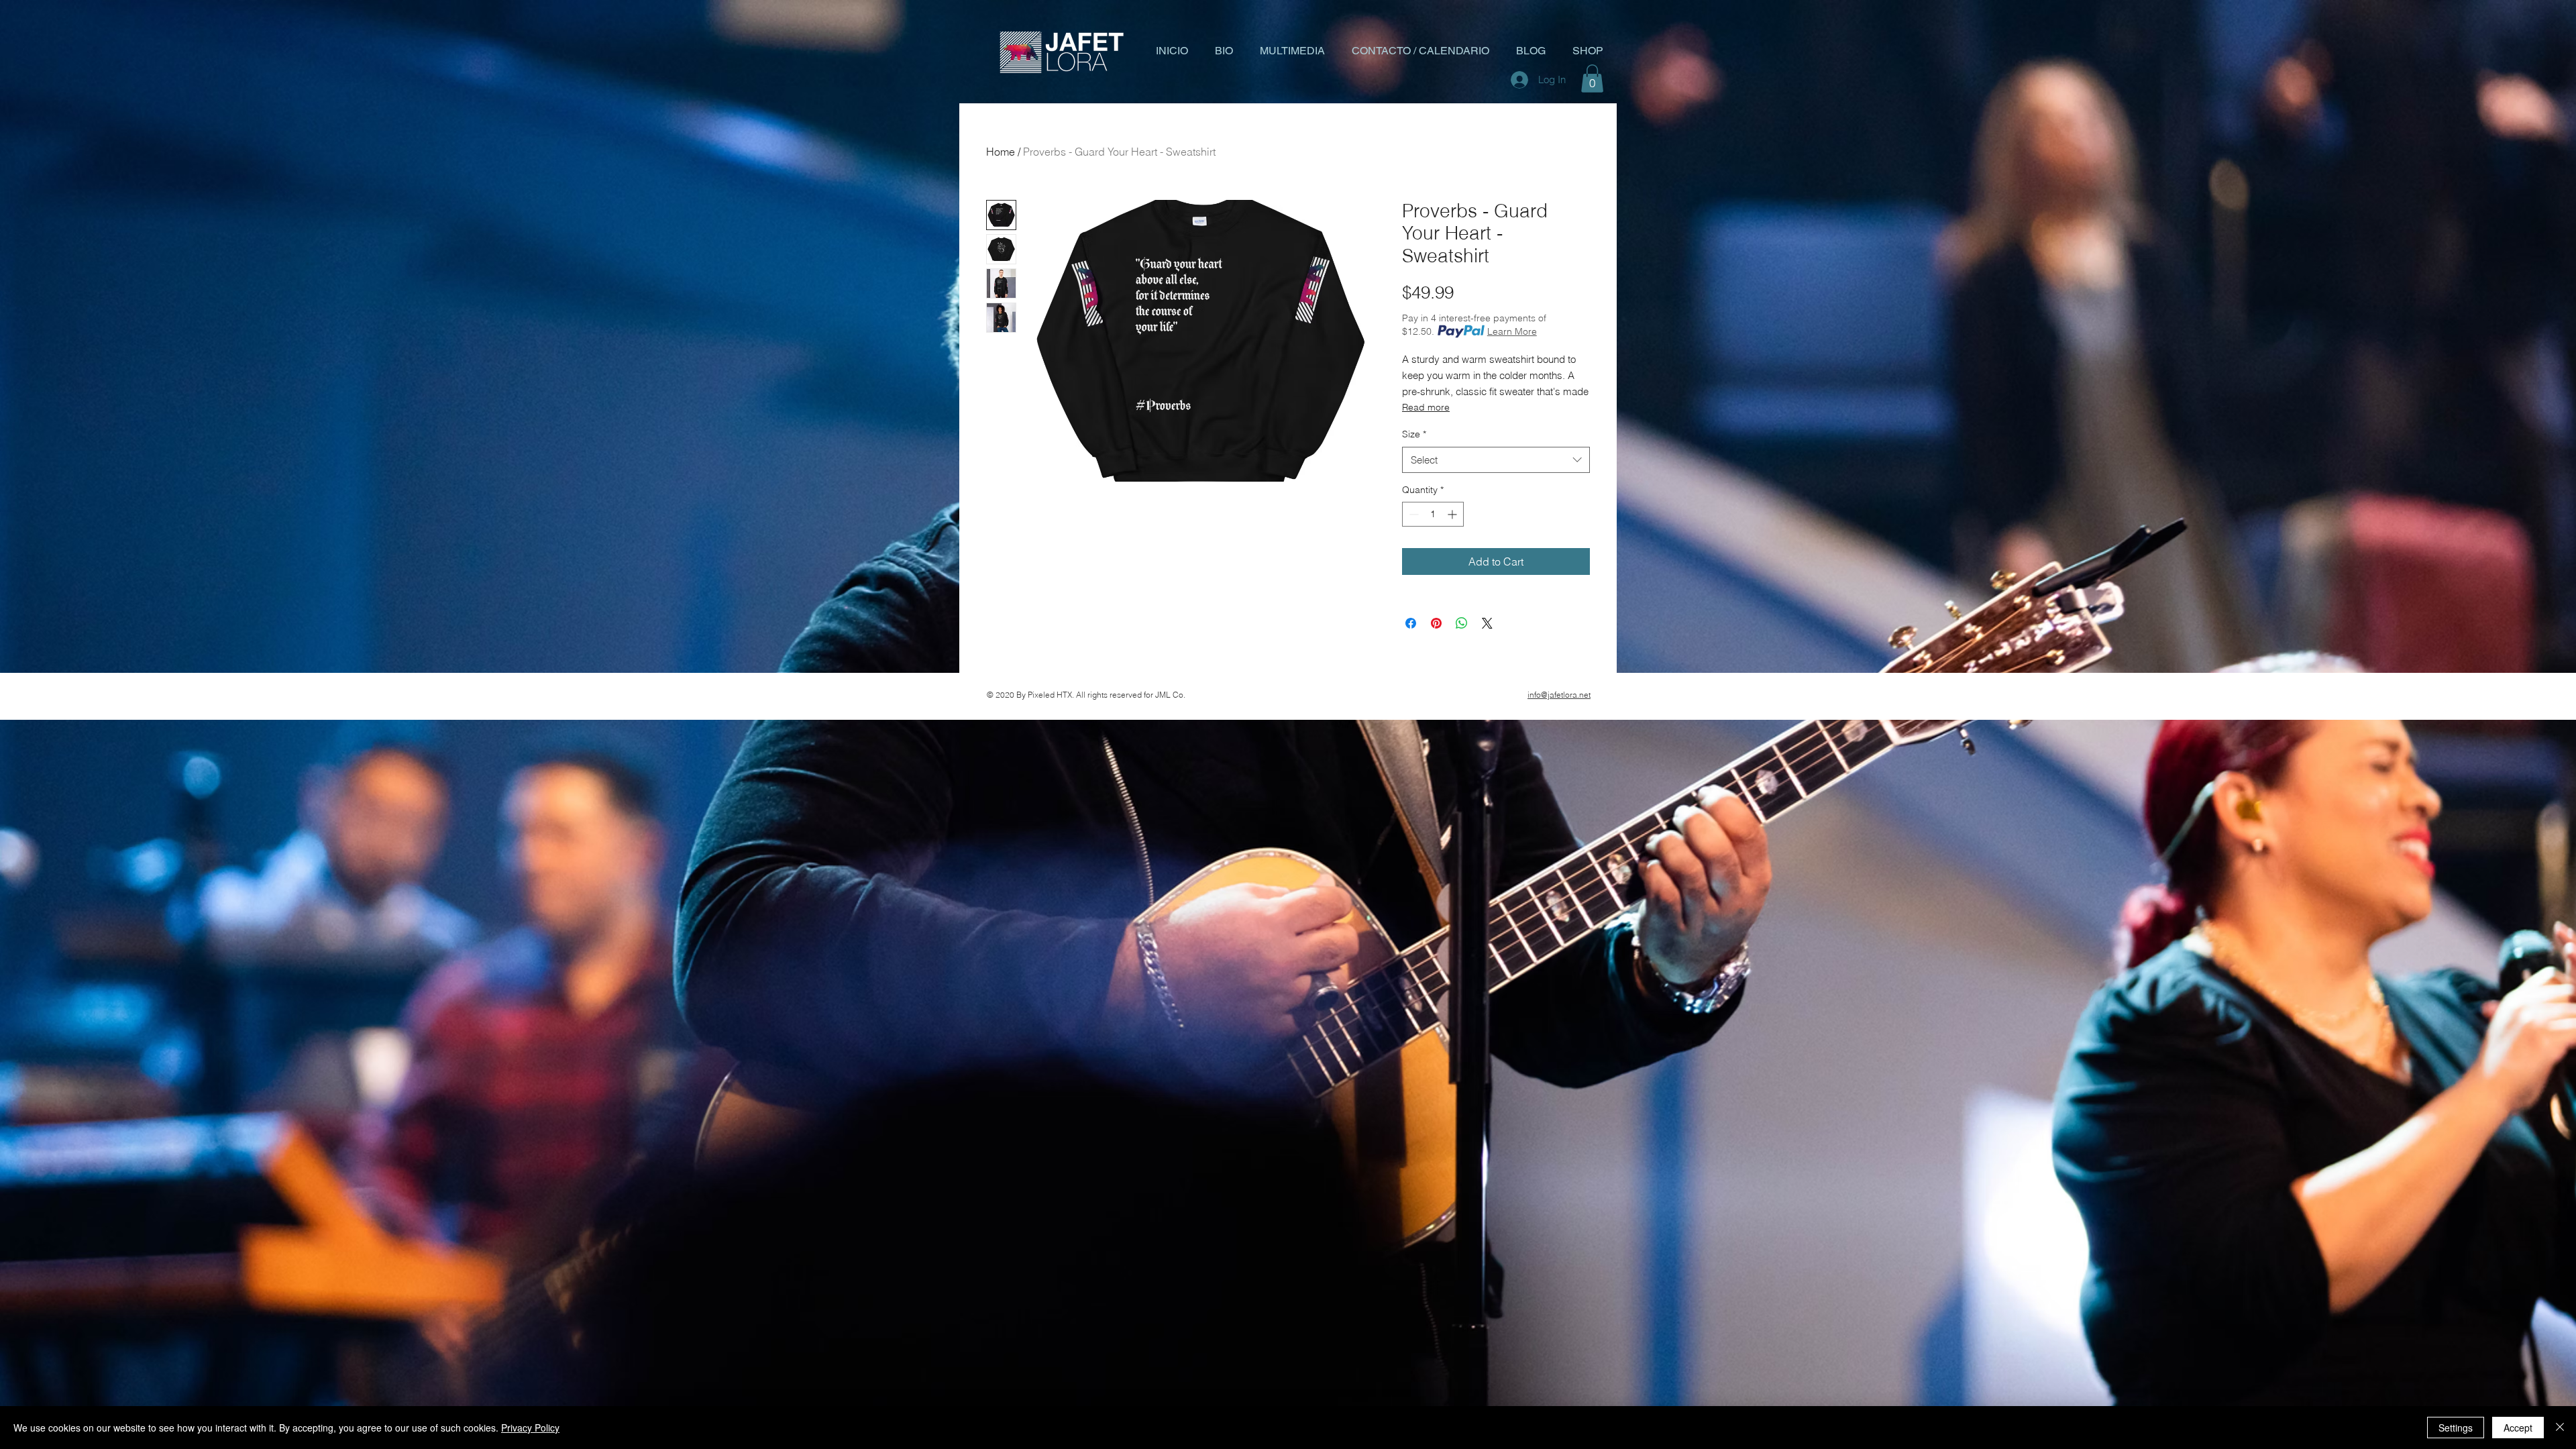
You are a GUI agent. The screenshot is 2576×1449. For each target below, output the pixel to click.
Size (1414, 434)
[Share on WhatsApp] (1462, 623)
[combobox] (1496, 460)
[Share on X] (1487, 623)
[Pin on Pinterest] (1436, 623)
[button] (1592, 78)
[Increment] (1453, 514)
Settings (2456, 1428)
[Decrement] (1412, 514)
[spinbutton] (1433, 514)
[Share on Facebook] (1411, 623)
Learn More (1512, 331)
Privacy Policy (530, 1428)
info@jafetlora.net (1559, 695)
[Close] (2560, 1428)
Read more (1426, 407)
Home (1001, 152)
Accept (2518, 1428)
